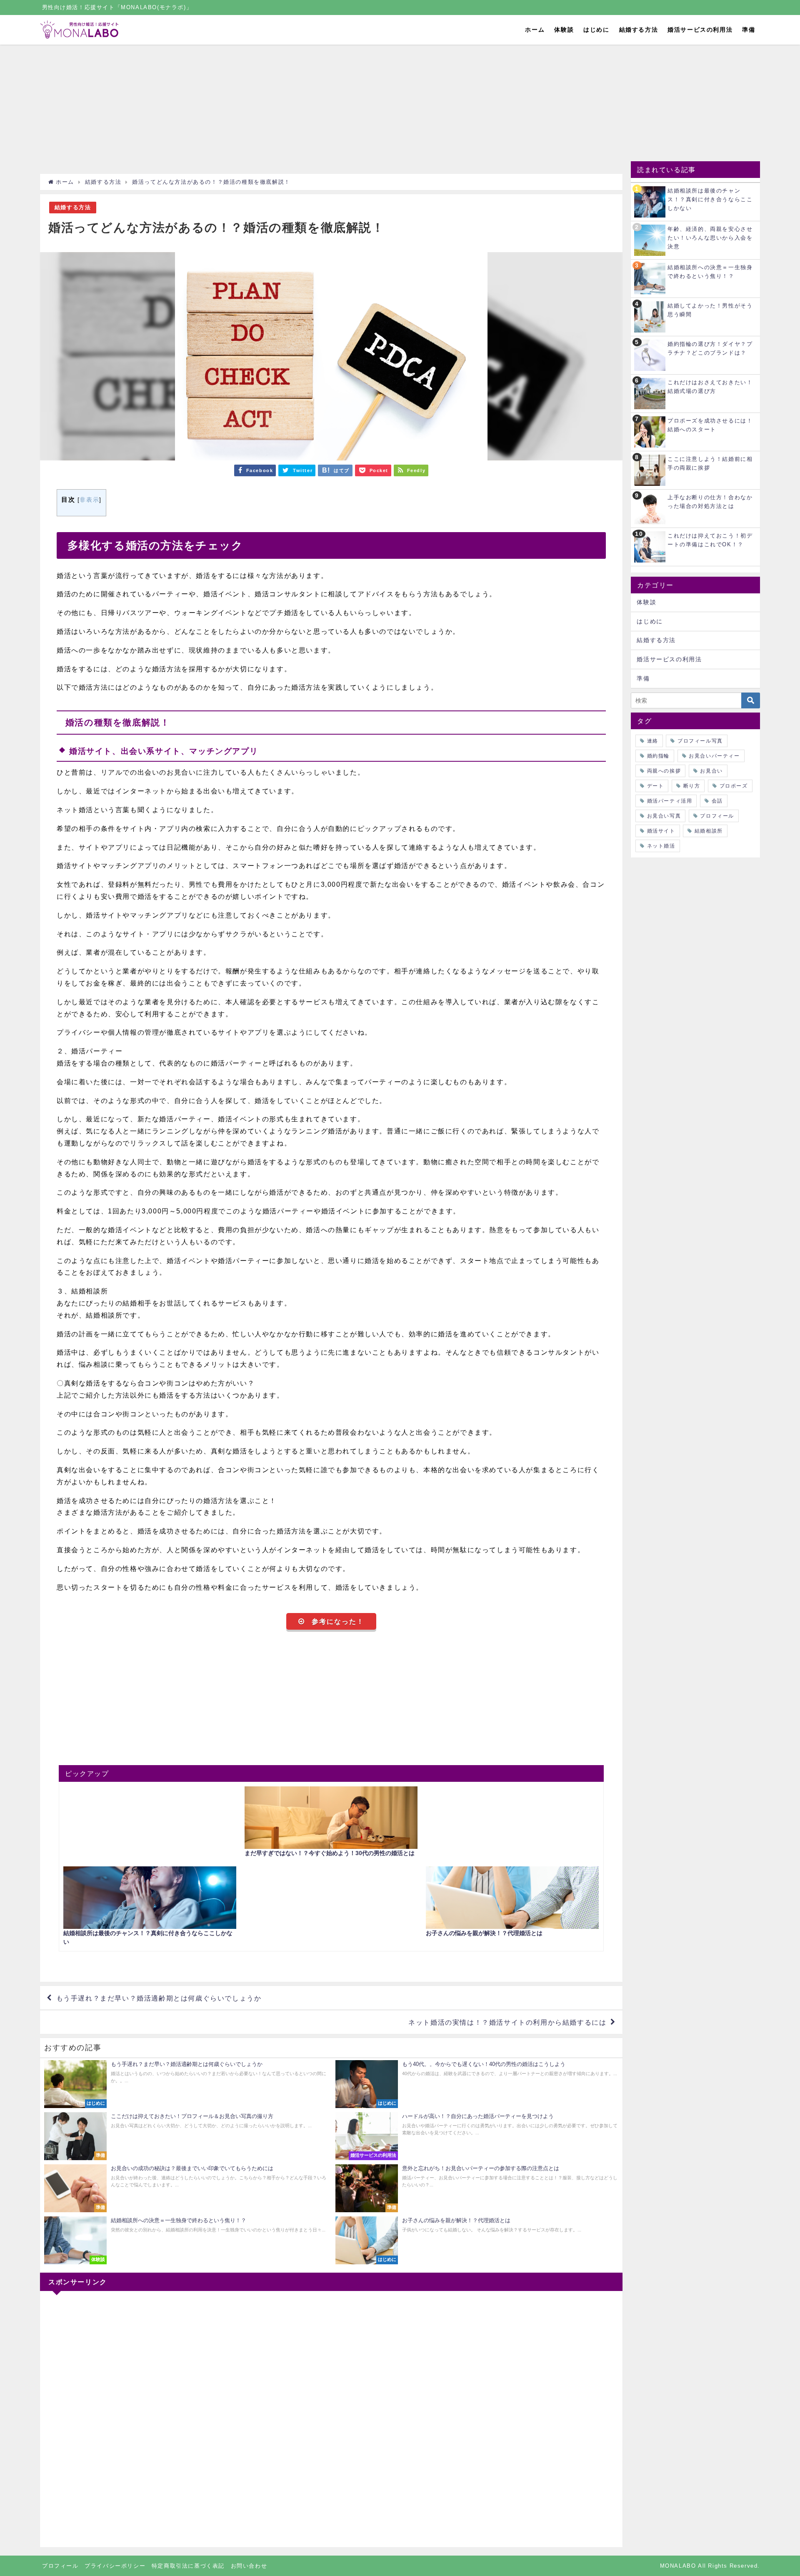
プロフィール (717, 816)
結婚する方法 (639, 30)
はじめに (596, 30)
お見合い (711, 771)
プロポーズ (734, 786)
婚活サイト (661, 831)
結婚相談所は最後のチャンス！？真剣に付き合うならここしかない (710, 199)
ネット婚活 (661, 846)
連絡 (653, 741)
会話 (717, 801)
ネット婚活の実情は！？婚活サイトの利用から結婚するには (507, 2022)
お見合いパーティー (714, 756)
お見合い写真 (664, 816)
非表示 (89, 500)
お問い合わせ (249, 2566)
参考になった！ (338, 1621)
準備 (749, 30)
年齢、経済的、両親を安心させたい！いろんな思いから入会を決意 (710, 238)
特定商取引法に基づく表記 (188, 2566)
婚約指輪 (658, 756)
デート (656, 786)
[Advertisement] (290, 111)
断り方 (692, 786)
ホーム (535, 30)
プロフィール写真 (700, 741)
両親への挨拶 (664, 771)
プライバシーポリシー (115, 2566)
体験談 (564, 30)
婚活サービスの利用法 (700, 30)
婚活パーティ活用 (670, 801)
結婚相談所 (709, 831)
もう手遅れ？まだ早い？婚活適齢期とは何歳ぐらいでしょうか (159, 1998)
